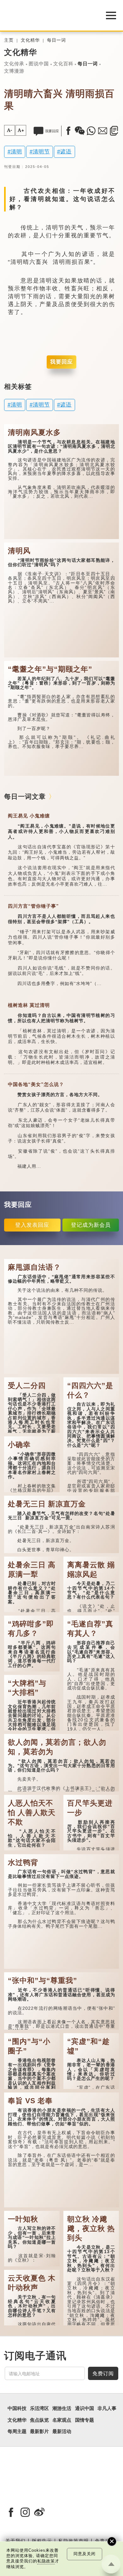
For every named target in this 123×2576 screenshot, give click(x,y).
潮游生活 (62, 2408)
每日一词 (56, 40)
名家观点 (62, 2420)
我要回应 (61, 362)
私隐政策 (46, 2561)
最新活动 (62, 2431)
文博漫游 (14, 71)
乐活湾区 (39, 2408)
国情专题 (85, 2420)
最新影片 (39, 2431)
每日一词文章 (25, 796)
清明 (16, 151)
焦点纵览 (39, 2420)
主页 (9, 40)
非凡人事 (107, 2408)
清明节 (41, 151)
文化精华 (30, 40)
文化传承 (14, 64)
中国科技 (17, 2408)
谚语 (66, 151)
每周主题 (17, 2431)
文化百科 (63, 64)
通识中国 (85, 2408)
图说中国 (39, 64)
